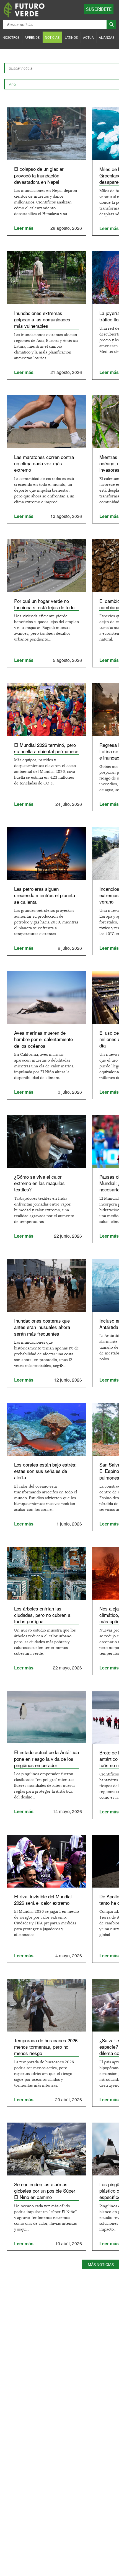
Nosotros (11, 37)
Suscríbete (99, 9)
